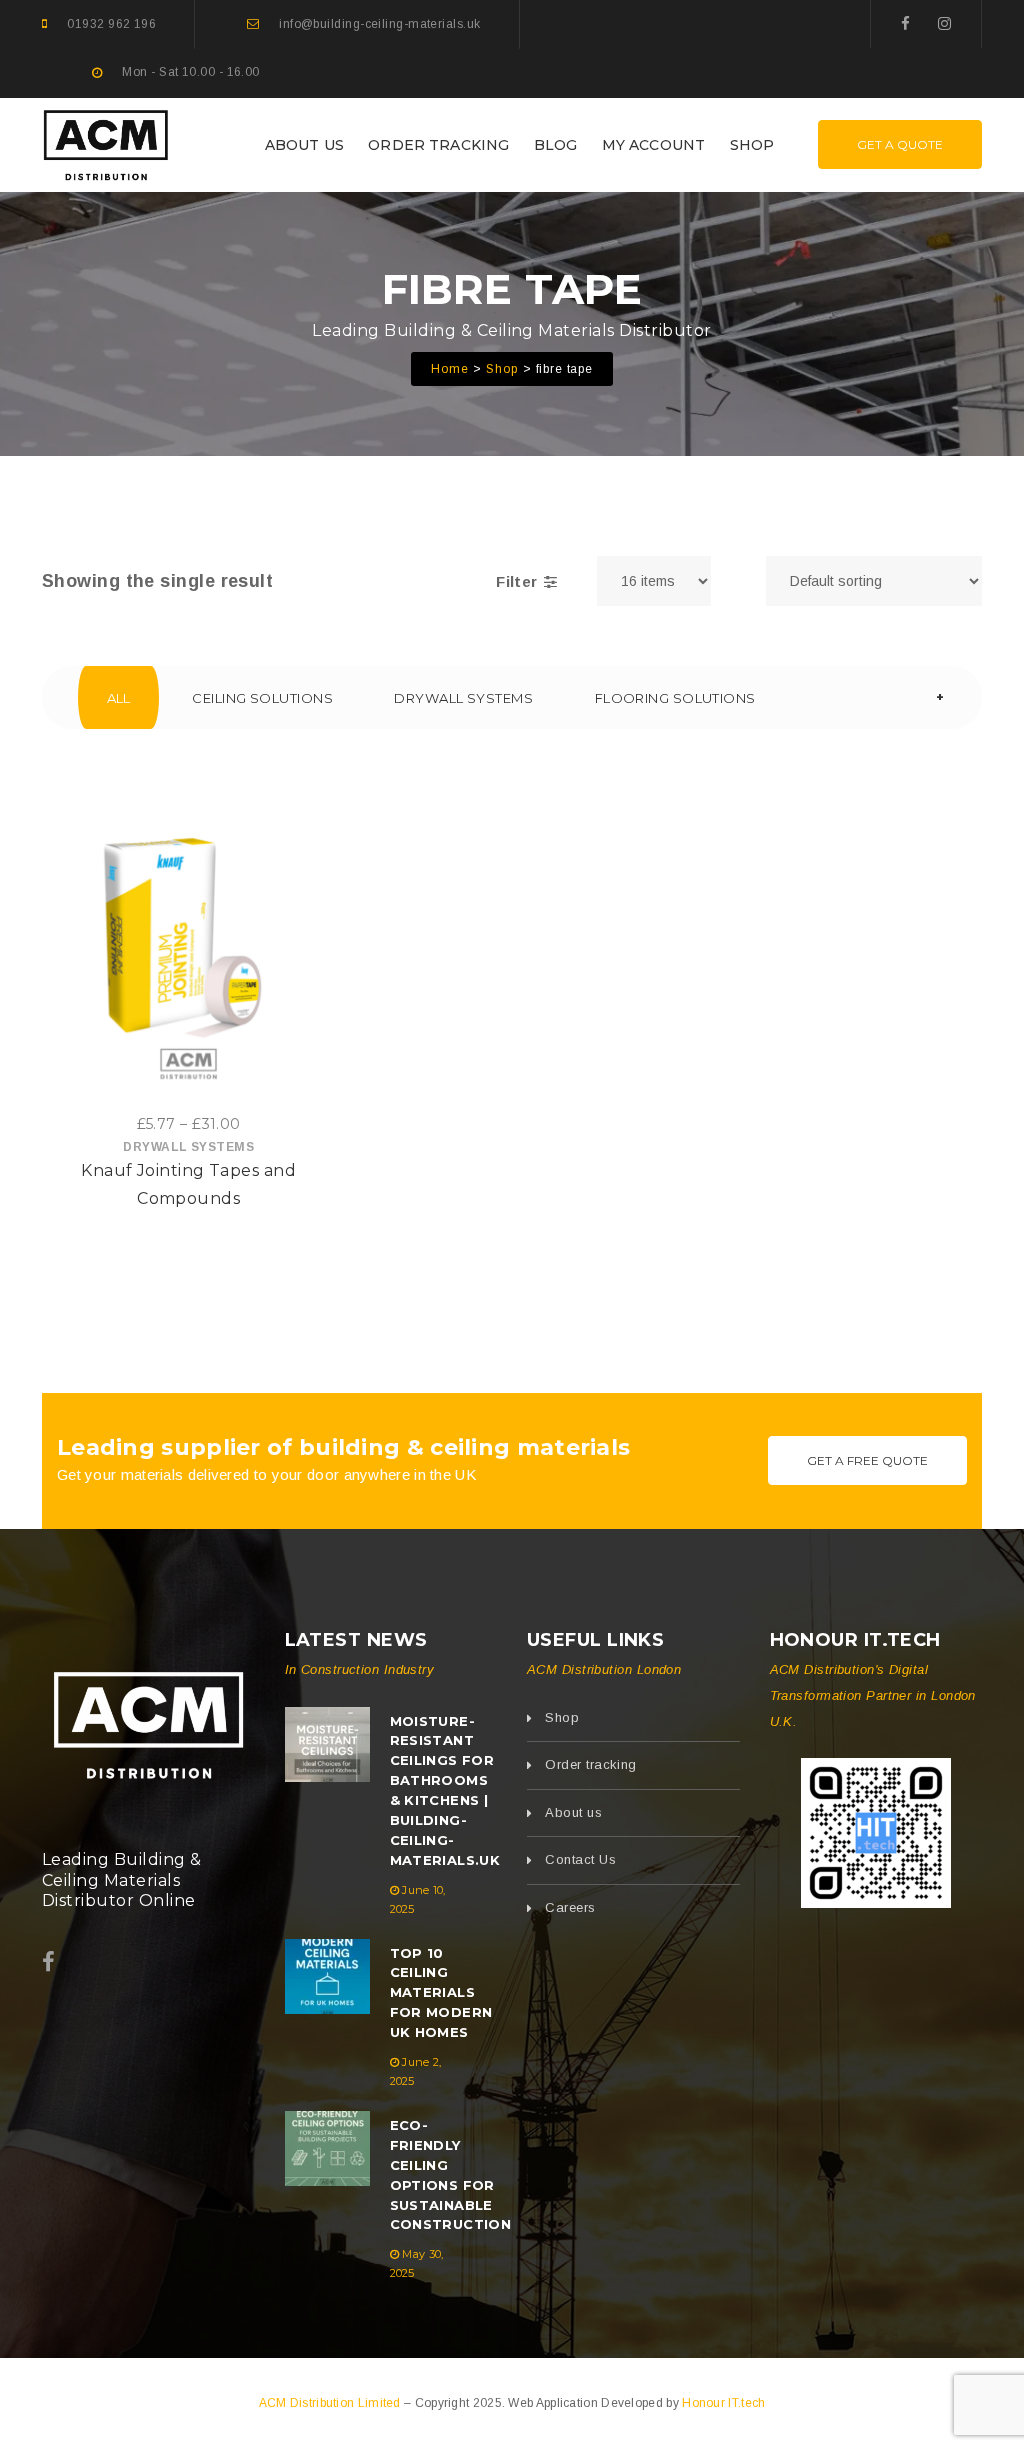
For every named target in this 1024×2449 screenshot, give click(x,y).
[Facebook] (905, 23)
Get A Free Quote (867, 1460)
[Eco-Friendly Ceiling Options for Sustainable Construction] (327, 2148)
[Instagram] (944, 23)
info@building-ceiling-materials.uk (379, 24)
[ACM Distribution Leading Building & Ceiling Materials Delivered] (148, 1720)
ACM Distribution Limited (332, 2403)
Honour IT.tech (723, 2403)
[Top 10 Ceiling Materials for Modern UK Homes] (327, 1976)
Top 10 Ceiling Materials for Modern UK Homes (441, 1993)
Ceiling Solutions (262, 698)
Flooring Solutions (675, 698)
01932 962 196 (111, 24)
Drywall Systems (463, 698)
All (119, 698)
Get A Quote (900, 144)
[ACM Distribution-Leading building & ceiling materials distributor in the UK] (106, 142)
